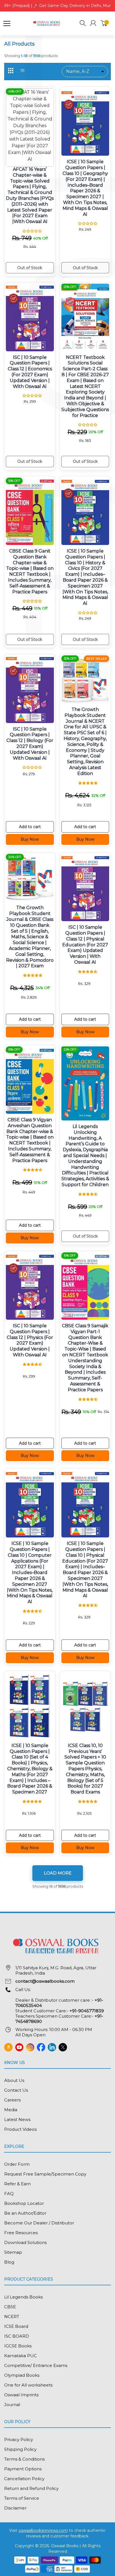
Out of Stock (30, 268)
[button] (83, 24)
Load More (58, 1873)
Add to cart (30, 827)
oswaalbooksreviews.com (43, 2530)
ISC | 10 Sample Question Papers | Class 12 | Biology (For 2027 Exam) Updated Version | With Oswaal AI (30, 744)
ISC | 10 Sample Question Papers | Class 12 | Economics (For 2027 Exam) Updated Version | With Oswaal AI (30, 372)
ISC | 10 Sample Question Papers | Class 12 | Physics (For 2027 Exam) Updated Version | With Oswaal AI (30, 1340)
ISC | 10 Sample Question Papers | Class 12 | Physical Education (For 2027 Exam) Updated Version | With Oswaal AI (85, 945)
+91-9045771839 (87, 2011)
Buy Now (30, 839)
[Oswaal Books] (47, 23)
